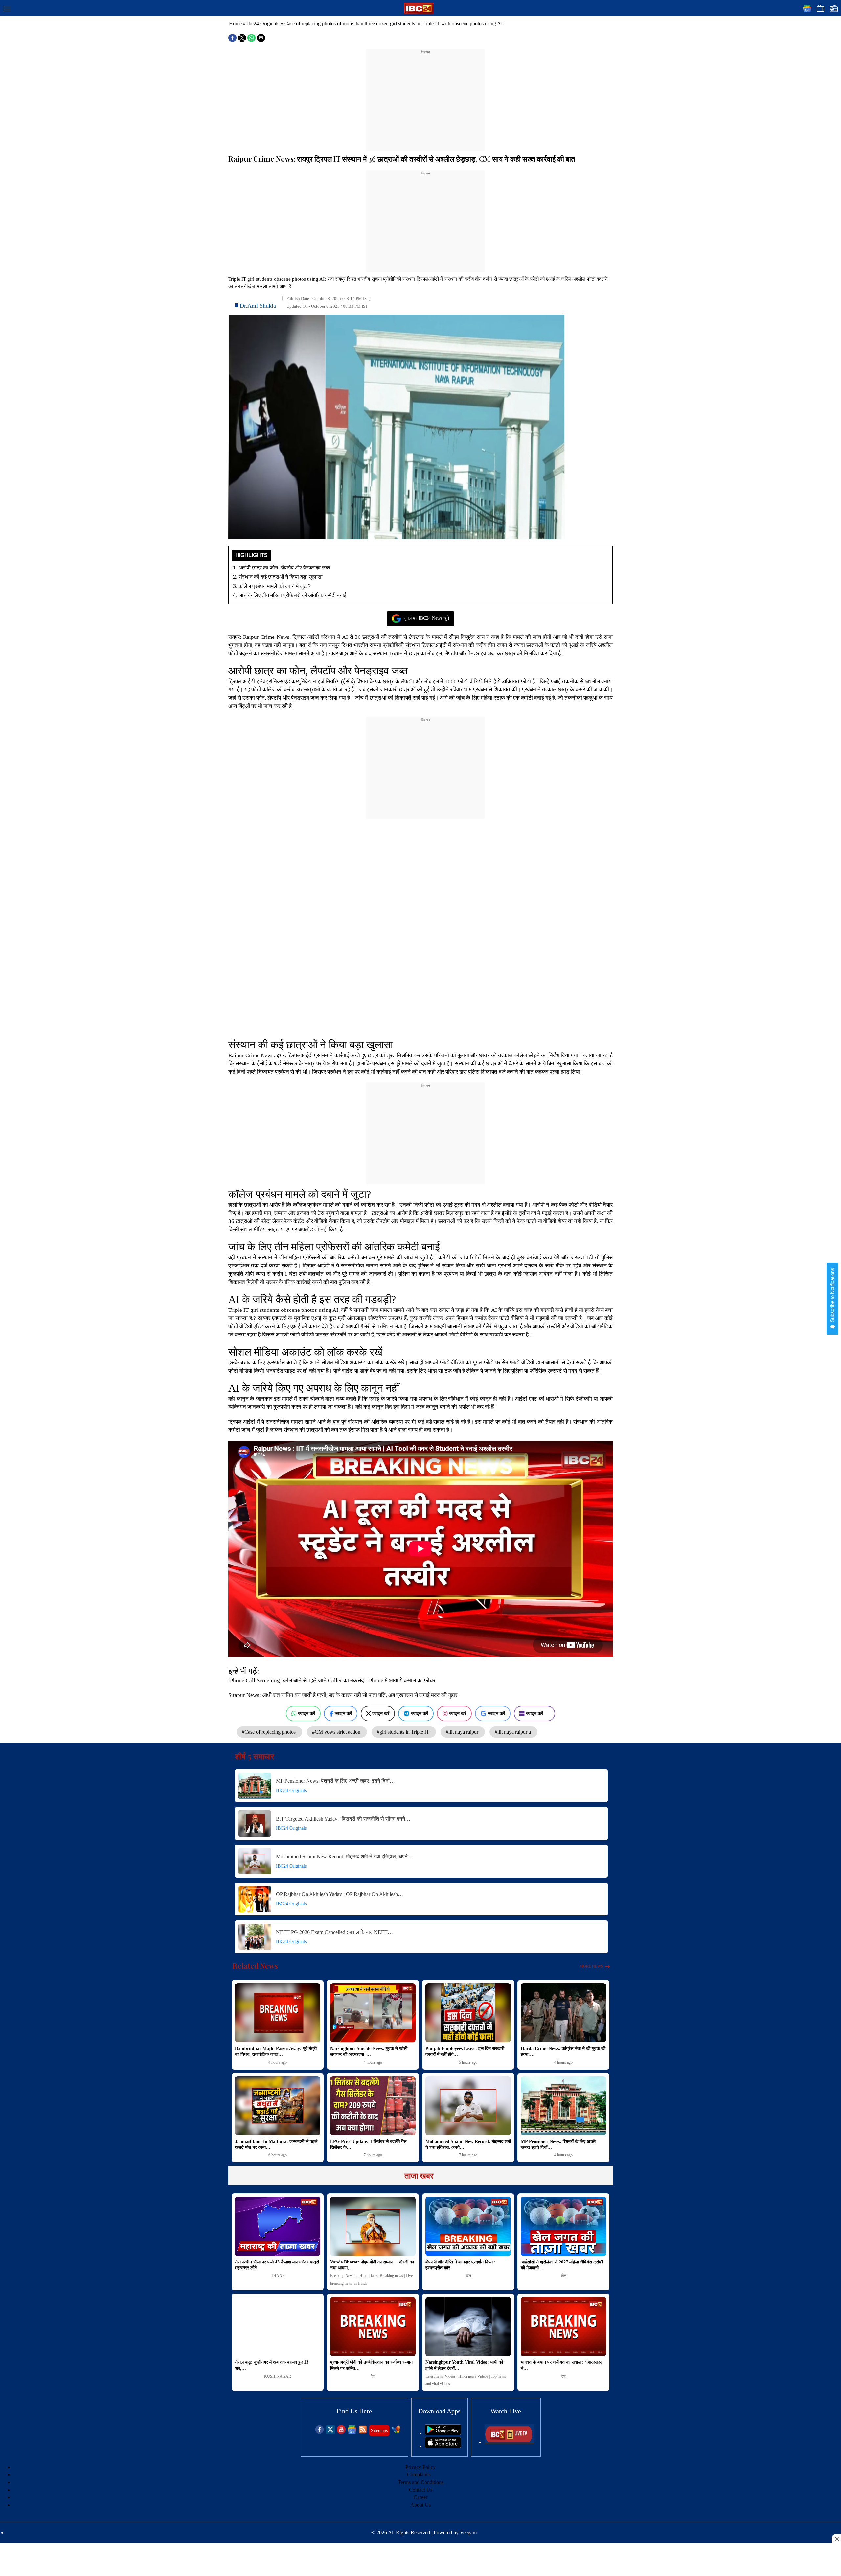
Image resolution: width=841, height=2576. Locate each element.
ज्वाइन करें (307, 1713)
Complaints (419, 2475)
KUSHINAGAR (278, 2376)
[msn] (396, 2432)
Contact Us (421, 2490)
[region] (425, 96)
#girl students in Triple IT (404, 1732)
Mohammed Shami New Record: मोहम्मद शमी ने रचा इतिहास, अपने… (344, 1857)
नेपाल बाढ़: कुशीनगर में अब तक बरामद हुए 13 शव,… (272, 2365)
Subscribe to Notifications (832, 1296)
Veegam (468, 2532)
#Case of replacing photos (269, 1732)
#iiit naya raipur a (513, 1732)
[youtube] (341, 2432)
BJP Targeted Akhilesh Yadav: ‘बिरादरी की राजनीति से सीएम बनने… (343, 1819)
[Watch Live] (509, 2442)
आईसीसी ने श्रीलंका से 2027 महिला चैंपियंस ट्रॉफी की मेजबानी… (562, 2265)
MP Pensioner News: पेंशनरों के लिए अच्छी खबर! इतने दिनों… (335, 1781)
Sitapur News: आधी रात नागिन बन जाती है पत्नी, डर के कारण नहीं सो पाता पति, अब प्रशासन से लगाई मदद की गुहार (343, 1695)
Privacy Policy (420, 2467)
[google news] (352, 2432)
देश (373, 2376)
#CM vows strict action (337, 1732)
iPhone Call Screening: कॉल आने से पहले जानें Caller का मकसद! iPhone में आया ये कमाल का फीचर (332, 1680)
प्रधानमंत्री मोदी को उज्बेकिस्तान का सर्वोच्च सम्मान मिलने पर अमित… (371, 2365)
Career (420, 2497)
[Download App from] (443, 2433)
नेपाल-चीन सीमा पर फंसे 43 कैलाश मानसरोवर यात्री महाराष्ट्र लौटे (277, 2265)
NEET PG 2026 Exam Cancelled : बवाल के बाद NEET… (334, 1932)
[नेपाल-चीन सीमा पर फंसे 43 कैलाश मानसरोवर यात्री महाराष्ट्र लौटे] (278, 2226)
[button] (7, 9)
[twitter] (330, 2432)
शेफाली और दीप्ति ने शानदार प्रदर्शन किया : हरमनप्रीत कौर (461, 2265)
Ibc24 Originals (263, 23)
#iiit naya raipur (463, 1732)
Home (235, 23)
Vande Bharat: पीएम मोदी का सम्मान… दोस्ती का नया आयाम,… (372, 2265)
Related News (255, 1966)
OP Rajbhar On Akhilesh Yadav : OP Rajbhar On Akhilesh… (340, 1894)
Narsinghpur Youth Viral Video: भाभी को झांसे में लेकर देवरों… (464, 2365)
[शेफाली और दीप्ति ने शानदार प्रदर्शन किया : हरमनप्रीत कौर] (468, 2226)
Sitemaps (379, 2431)
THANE (278, 2276)
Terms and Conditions (421, 2482)
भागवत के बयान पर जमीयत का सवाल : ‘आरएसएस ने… (562, 2365)
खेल (468, 2276)
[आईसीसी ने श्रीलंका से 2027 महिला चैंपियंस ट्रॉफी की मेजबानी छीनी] (563, 2226)
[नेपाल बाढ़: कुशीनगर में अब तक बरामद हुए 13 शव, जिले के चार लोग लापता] (278, 2327)
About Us (420, 2505)
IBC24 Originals (291, 1790)
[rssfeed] (363, 2432)
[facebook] (319, 2432)
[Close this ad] (836, 2539)
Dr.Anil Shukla (258, 306)
